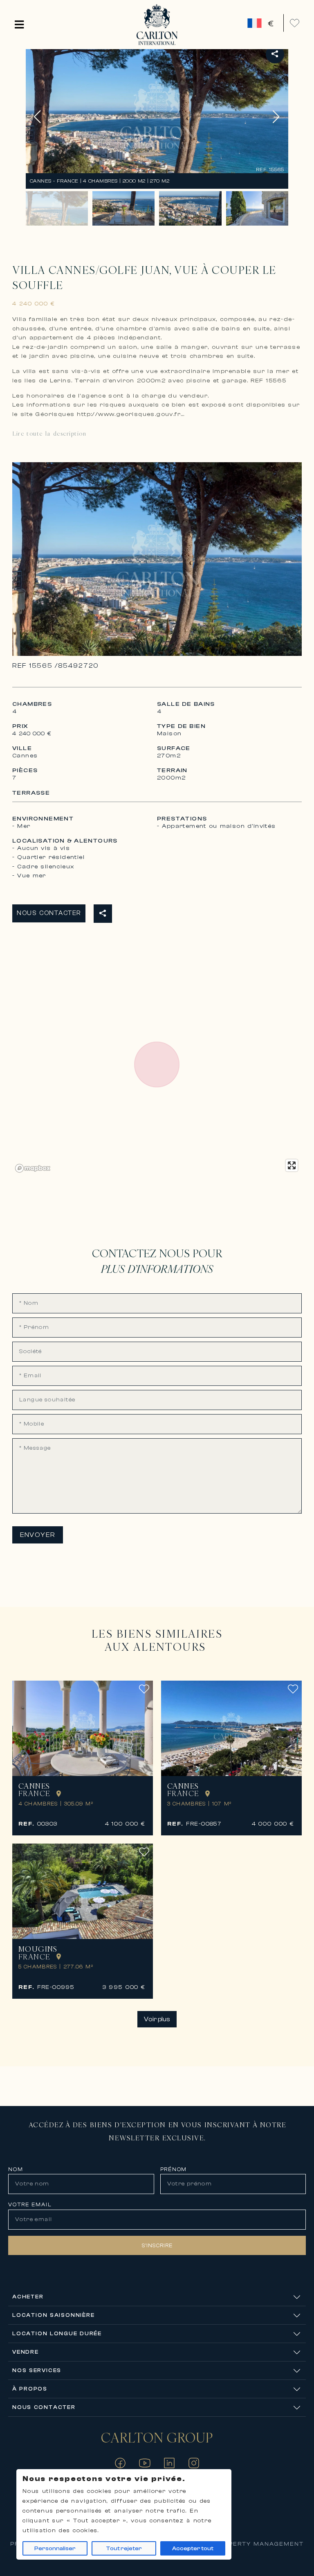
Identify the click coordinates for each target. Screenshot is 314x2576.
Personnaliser (55, 2549)
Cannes (34, 1786)
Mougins (38, 1949)
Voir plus (157, 2019)
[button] (19, 25)
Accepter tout (193, 2549)
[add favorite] (144, 1693)
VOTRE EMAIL (30, 2204)
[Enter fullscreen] (292, 1165)
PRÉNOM (174, 2169)
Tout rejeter (124, 2549)
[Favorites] (295, 23)
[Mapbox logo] (33, 1168)
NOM (16, 2169)
